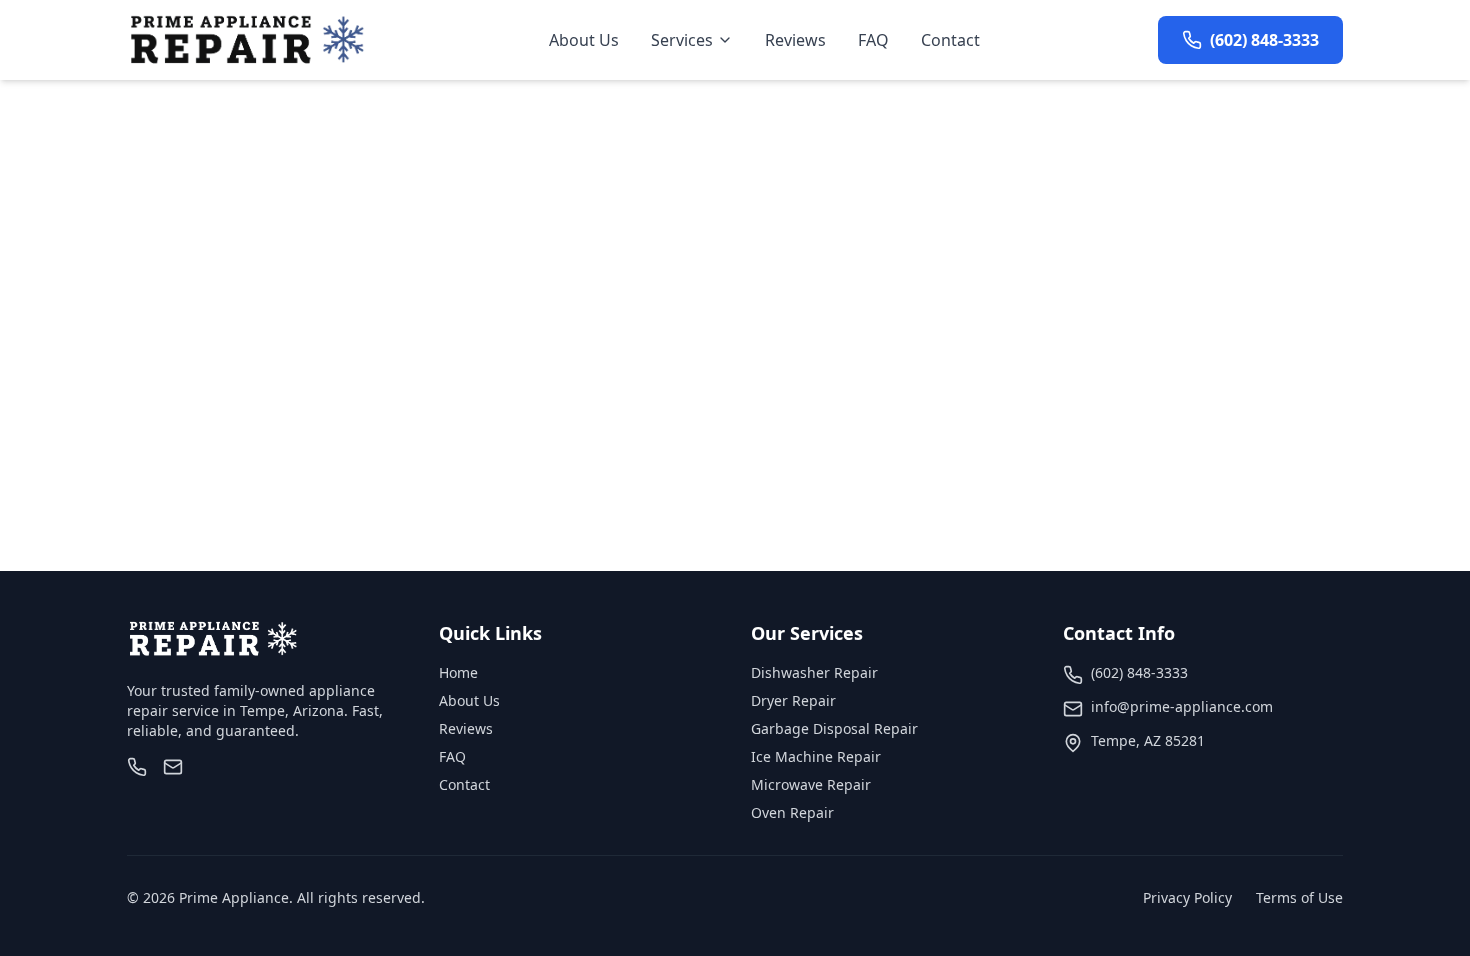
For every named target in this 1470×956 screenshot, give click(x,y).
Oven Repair (792, 812)
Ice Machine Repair (816, 756)
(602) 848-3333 (1139, 672)
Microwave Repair (811, 784)
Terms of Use (1299, 897)
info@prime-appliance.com (1182, 706)
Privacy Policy (1187, 897)
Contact (950, 40)
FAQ (873, 40)
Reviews (795, 40)
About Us (584, 40)
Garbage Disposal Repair (834, 728)
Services (682, 40)
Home (458, 672)
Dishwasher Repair (814, 672)
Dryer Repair (793, 700)
